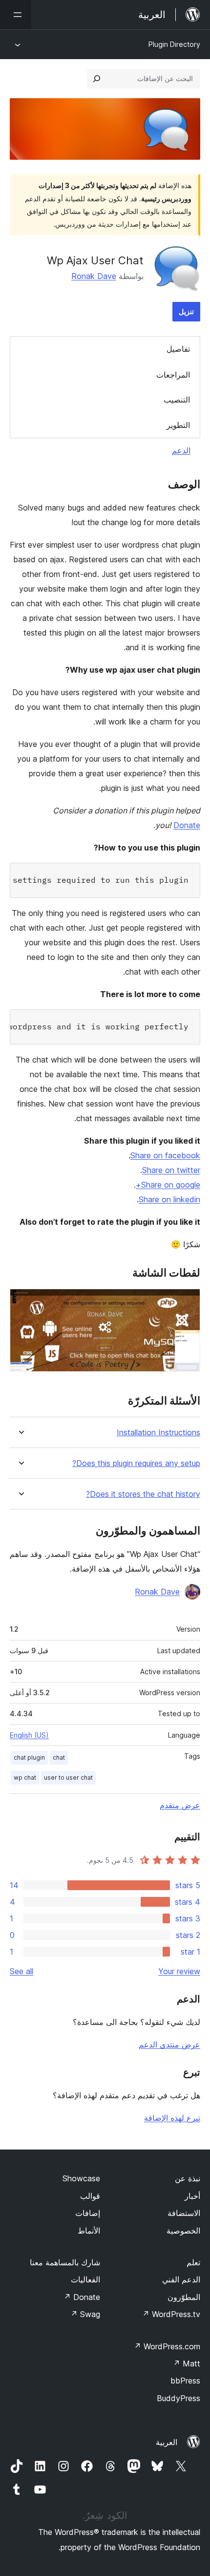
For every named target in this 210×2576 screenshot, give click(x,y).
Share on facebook (165, 1155)
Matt (187, 2363)
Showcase (81, 2178)
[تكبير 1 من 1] (187, 1302)
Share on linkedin (169, 1199)
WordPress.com (167, 2346)
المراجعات (173, 375)
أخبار (192, 2196)
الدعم (181, 450)
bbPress (185, 2381)
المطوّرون (184, 2297)
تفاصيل (178, 349)
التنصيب (177, 400)
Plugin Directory (174, 44)
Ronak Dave (94, 276)
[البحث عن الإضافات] (97, 79)
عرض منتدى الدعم (169, 2044)
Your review (179, 1971)
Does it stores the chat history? (143, 1494)
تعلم (193, 2262)
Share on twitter (171, 1170)
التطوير (178, 425)
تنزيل (186, 311)
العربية (167, 2442)
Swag (85, 2314)
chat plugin (29, 1757)
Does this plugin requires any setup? (136, 1463)
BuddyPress (178, 2398)
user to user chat (68, 1778)
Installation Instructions (158, 1433)
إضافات (88, 2213)
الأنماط (89, 2231)
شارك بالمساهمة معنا (65, 2262)
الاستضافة (184, 2213)
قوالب (90, 2196)
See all (21, 1971)
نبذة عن (188, 2178)
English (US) (29, 1735)
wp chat (25, 1778)
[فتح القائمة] (16, 15)
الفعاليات (85, 2279)
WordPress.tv (171, 2314)
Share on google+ (168, 1185)
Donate (187, 825)
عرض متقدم (180, 1805)
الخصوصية (183, 2231)
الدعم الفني (181, 2279)
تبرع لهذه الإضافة (172, 2118)
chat (59, 1757)
